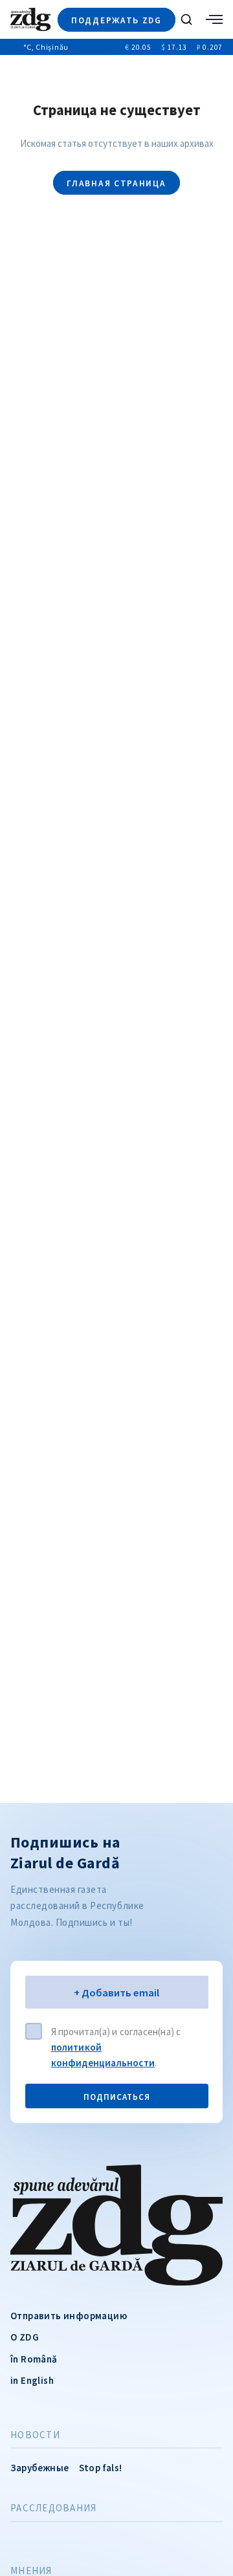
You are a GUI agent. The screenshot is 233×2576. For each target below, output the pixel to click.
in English (32, 2380)
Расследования (53, 2508)
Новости (35, 2435)
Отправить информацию (69, 2316)
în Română (34, 2359)
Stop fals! (100, 2468)
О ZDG (25, 2337)
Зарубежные (39, 2468)
